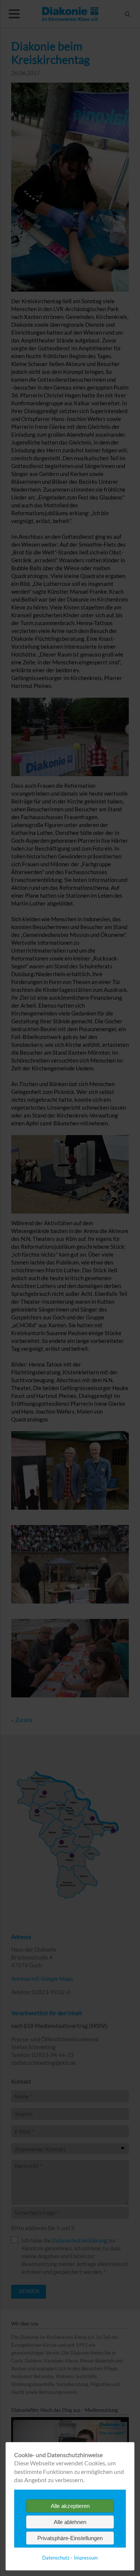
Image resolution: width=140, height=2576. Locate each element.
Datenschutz (56, 2558)
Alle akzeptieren (70, 2506)
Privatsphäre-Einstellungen (70, 2538)
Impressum (86, 2558)
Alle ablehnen (70, 2522)
